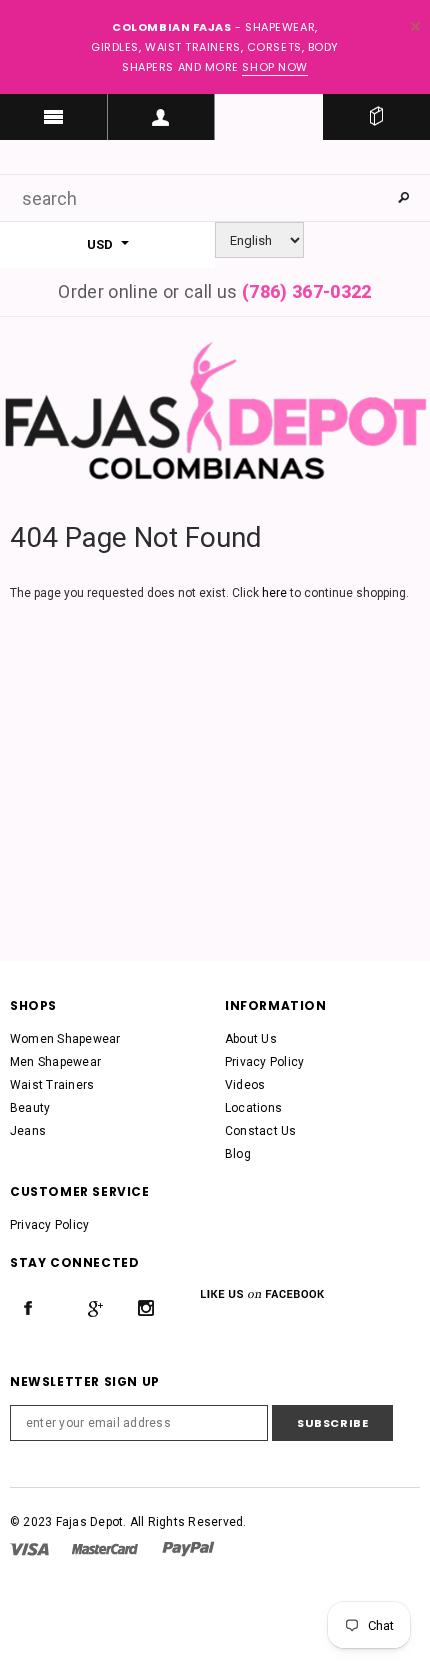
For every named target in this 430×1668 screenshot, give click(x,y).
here (274, 593)
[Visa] (29, 1548)
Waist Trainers (52, 1085)
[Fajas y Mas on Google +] (95, 1308)
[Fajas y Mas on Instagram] (146, 1308)
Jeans (28, 1131)
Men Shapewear (55, 1062)
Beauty (30, 1108)
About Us (251, 1039)
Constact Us (261, 1131)
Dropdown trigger (162, 117)
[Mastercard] (105, 1548)
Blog (238, 1154)
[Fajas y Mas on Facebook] (28, 1308)
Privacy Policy (264, 1062)
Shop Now (274, 67)
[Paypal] (188, 1548)
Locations (253, 1108)
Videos (245, 1085)
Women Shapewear (65, 1039)
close (415, 26)
